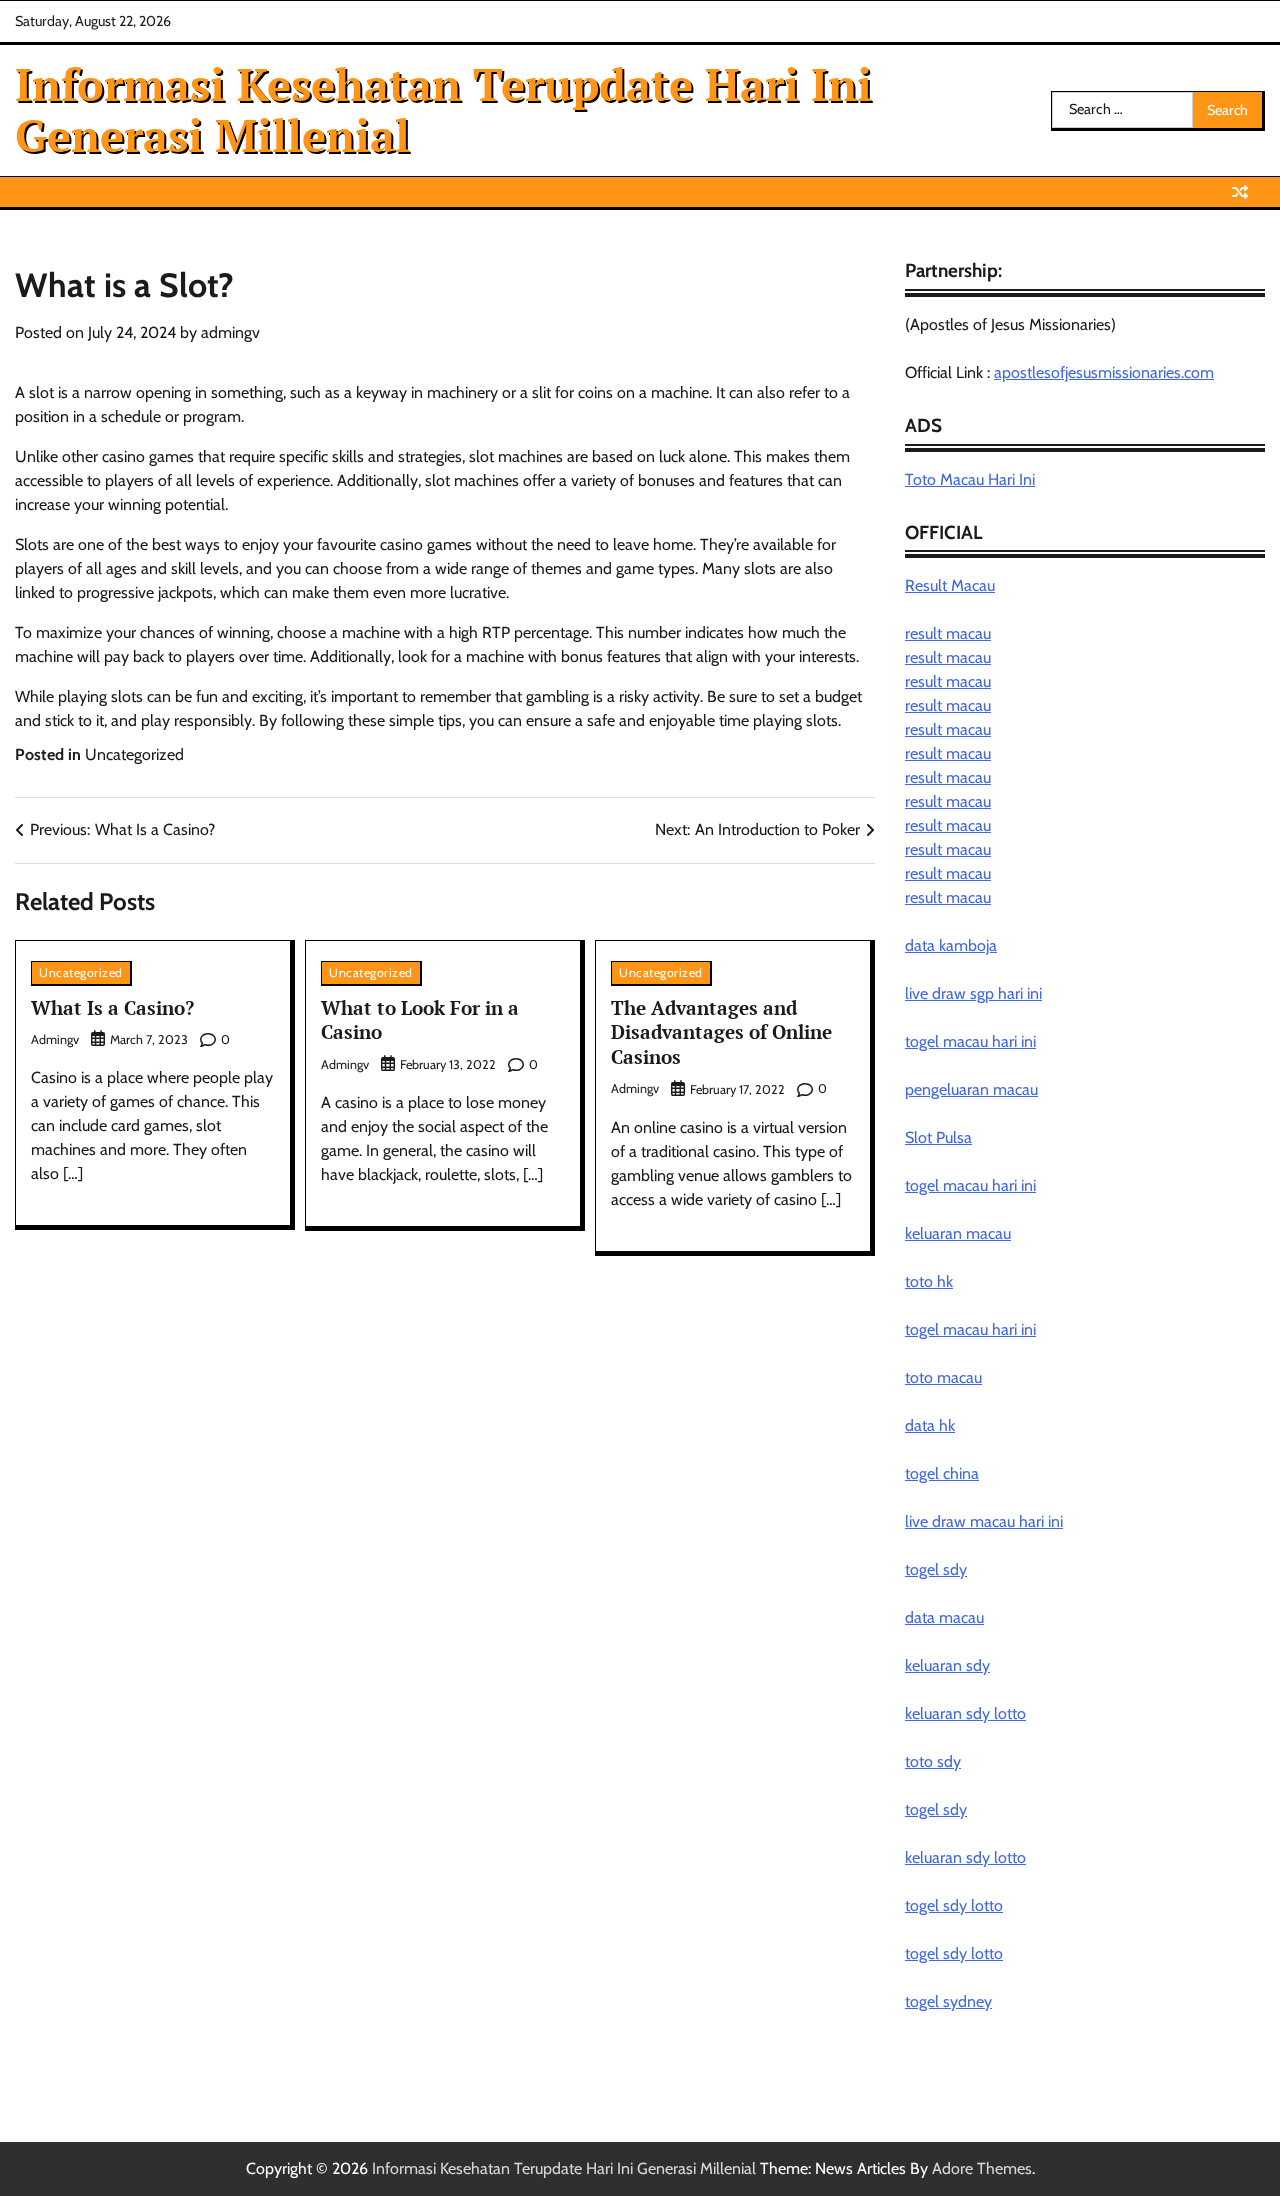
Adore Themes (982, 2168)
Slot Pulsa (938, 1137)
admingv (230, 332)
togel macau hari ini (970, 1185)
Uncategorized (134, 754)
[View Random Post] (1240, 192)
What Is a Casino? (112, 1007)
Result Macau (950, 585)
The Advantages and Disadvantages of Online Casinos (721, 1032)
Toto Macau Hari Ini (970, 479)
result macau (948, 633)
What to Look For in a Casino (420, 1020)
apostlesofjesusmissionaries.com (1104, 372)
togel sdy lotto (954, 1905)
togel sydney (948, 2001)
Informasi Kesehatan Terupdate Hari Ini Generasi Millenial (443, 109)
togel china (942, 1473)
